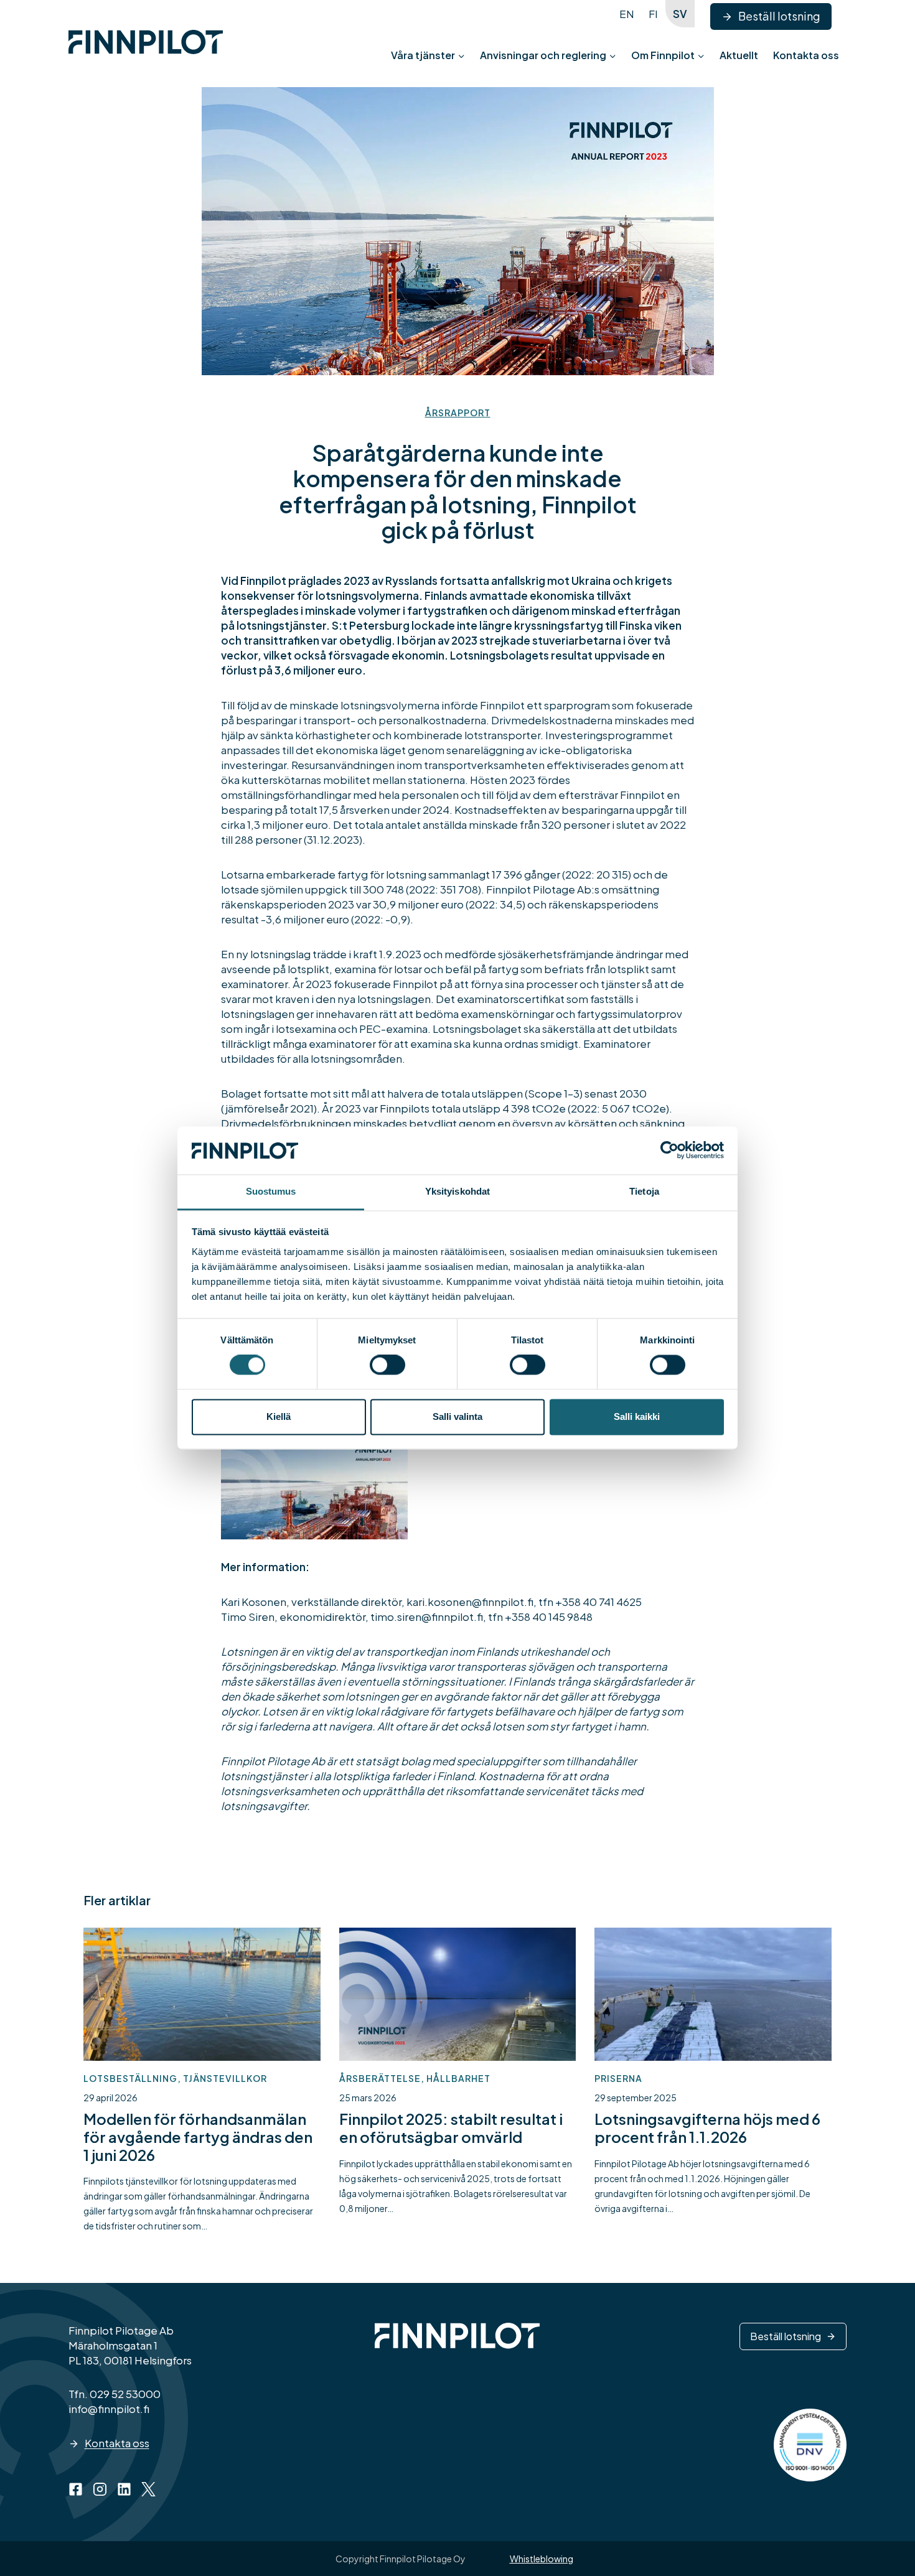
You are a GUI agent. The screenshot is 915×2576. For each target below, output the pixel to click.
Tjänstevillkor (225, 2078)
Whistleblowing (542, 2559)
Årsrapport (458, 413)
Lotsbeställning (130, 2078)
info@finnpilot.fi (109, 2409)
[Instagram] (100, 2489)
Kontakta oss (806, 55)
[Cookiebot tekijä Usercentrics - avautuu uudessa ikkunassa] (669, 1150)
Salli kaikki (637, 1416)
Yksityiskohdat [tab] (457, 1191)
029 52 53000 (125, 2394)
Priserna (618, 2078)
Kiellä (279, 1416)
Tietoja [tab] (644, 1191)
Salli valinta (457, 1416)
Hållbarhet (458, 2078)
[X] (148, 2489)
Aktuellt (739, 55)
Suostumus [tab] (271, 1191)
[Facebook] (76, 2489)
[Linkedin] (124, 2489)
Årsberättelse (380, 2078)
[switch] (387, 1365)
